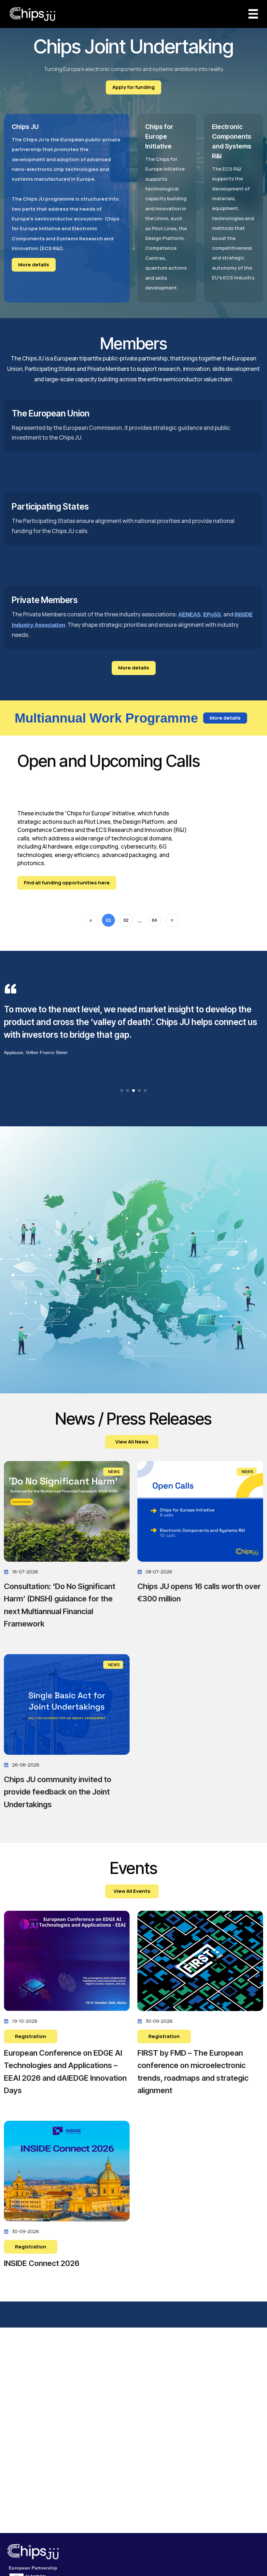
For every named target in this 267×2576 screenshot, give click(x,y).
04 (154, 920)
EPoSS (212, 615)
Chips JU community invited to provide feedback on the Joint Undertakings (58, 1792)
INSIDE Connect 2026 (42, 2263)
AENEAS (189, 615)
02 (126, 920)
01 (108, 920)
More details (34, 265)
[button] (122, 1091)
